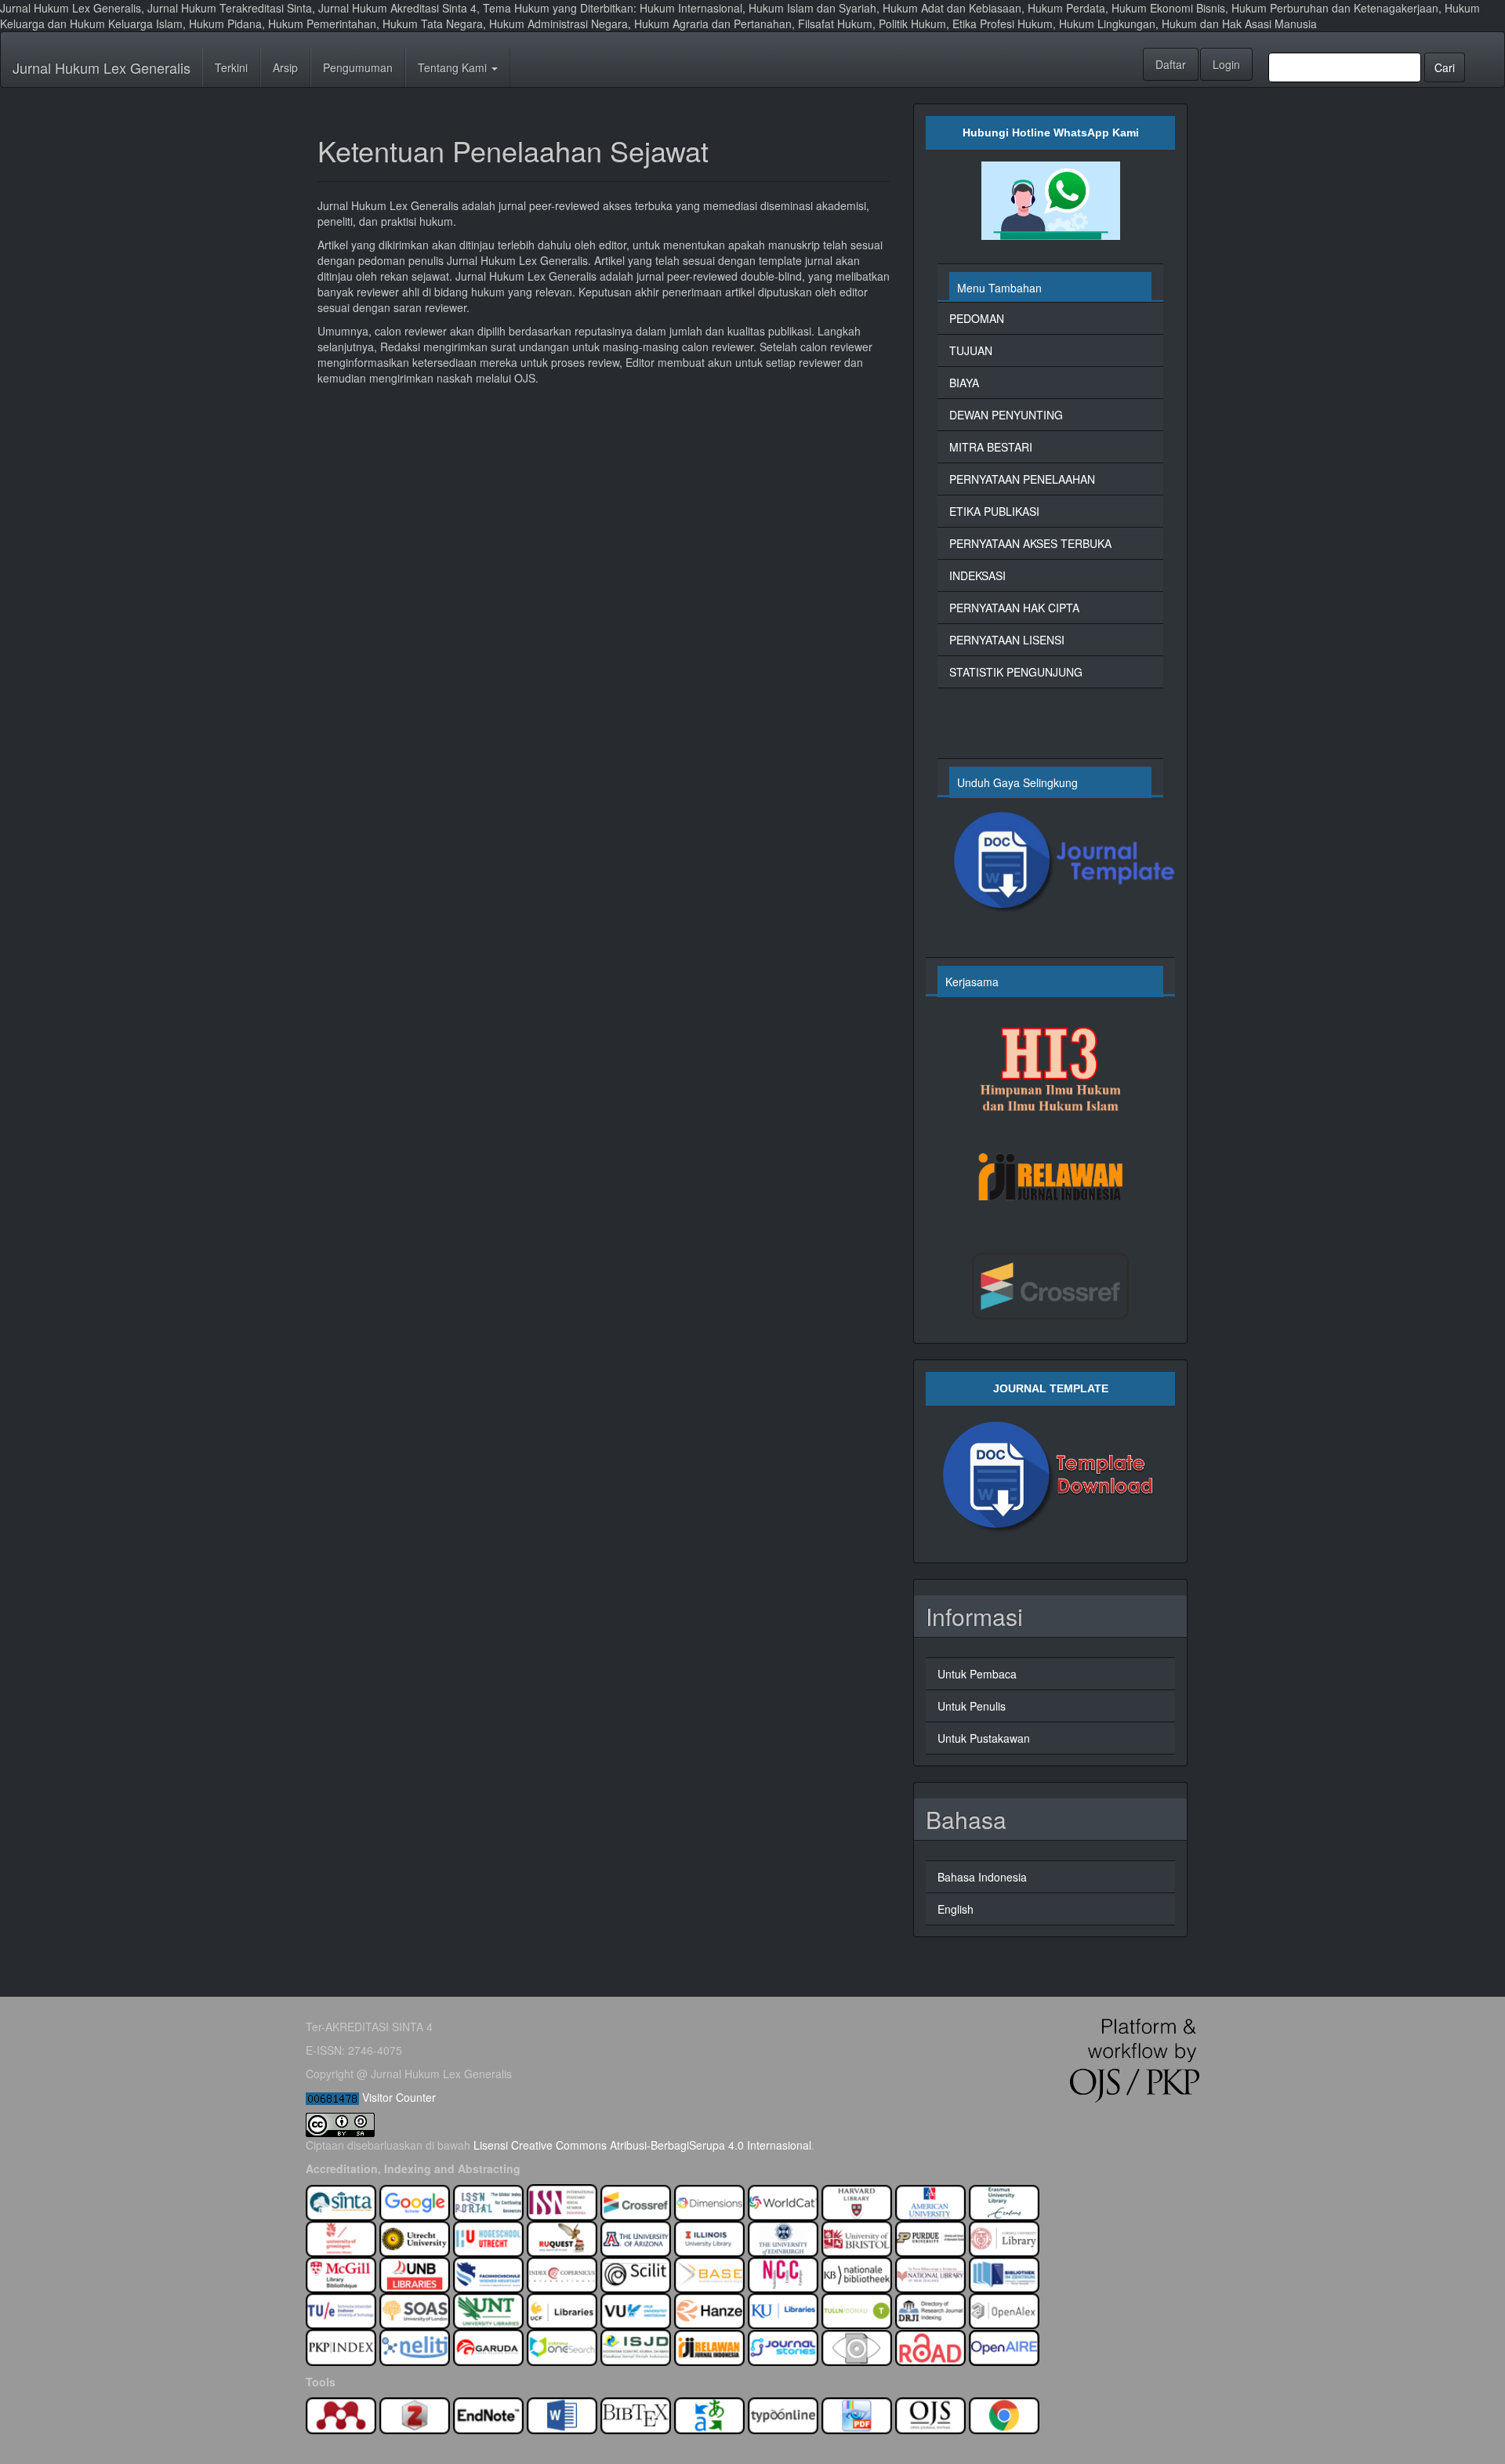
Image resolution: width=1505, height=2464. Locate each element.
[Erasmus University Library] (1004, 2201)
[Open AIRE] (1004, 2346)
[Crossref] (636, 2201)
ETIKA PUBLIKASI (994, 511)
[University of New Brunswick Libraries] (415, 2273)
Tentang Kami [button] (454, 67)
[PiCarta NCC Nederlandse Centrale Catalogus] (783, 2273)
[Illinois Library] (709, 2237)
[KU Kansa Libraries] (783, 2310)
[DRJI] (930, 2310)
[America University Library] (930, 2201)
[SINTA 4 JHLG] (341, 2201)
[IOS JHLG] (562, 2346)
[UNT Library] (488, 2310)
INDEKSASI (977, 575)
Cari (1445, 67)
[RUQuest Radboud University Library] (562, 2237)
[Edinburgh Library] (783, 2237)
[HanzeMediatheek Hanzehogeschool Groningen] (709, 2310)
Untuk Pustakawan (984, 1738)
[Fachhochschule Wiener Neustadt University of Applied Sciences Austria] (488, 2273)
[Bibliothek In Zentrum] (1004, 2273)
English (956, 1909)
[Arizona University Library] (636, 2237)
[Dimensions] (709, 2201)
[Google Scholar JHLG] (415, 2201)
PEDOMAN (977, 318)
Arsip (285, 67)
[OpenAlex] (1004, 2310)
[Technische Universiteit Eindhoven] (341, 2310)
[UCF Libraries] (562, 2310)
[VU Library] (636, 2310)
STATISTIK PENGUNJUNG (1016, 672)
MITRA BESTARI (991, 447)
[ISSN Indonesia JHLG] (562, 2201)
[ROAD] (930, 2346)
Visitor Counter (399, 2097)
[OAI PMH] (857, 2346)
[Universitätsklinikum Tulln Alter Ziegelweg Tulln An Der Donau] (857, 2310)
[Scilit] (636, 2273)
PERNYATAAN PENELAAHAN (1022, 479)
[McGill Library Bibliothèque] (341, 2273)
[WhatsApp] (1050, 201)
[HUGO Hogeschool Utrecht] (488, 2237)
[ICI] (562, 2273)
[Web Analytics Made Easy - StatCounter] (332, 2097)
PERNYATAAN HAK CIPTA (1014, 608)
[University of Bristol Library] (857, 2237)
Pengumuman (358, 67)
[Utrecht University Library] (415, 2237)
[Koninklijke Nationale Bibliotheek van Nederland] (857, 2273)
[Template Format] (1050, 863)
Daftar (1171, 64)
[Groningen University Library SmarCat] (341, 2237)
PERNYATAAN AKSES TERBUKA (1030, 543)
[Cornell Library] (1004, 2237)
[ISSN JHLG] (490, 2201)
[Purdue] (930, 2237)
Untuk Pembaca (977, 1674)
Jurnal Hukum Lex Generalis (102, 67)
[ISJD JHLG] (636, 2346)
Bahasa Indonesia (982, 1877)
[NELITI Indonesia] (415, 2346)
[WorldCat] (783, 2201)
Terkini (231, 67)
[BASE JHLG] (709, 2273)
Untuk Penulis (972, 1706)
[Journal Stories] (783, 2346)
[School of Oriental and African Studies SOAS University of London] (415, 2310)
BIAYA (964, 383)
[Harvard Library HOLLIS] (857, 2201)
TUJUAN (971, 350)
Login (1226, 64)
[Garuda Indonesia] (488, 2346)
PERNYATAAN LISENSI (1007, 640)
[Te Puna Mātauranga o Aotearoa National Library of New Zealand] (930, 2273)
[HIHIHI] (1050, 1065)
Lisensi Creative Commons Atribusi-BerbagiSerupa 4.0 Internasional (642, 2145)
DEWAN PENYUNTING (1006, 415)
